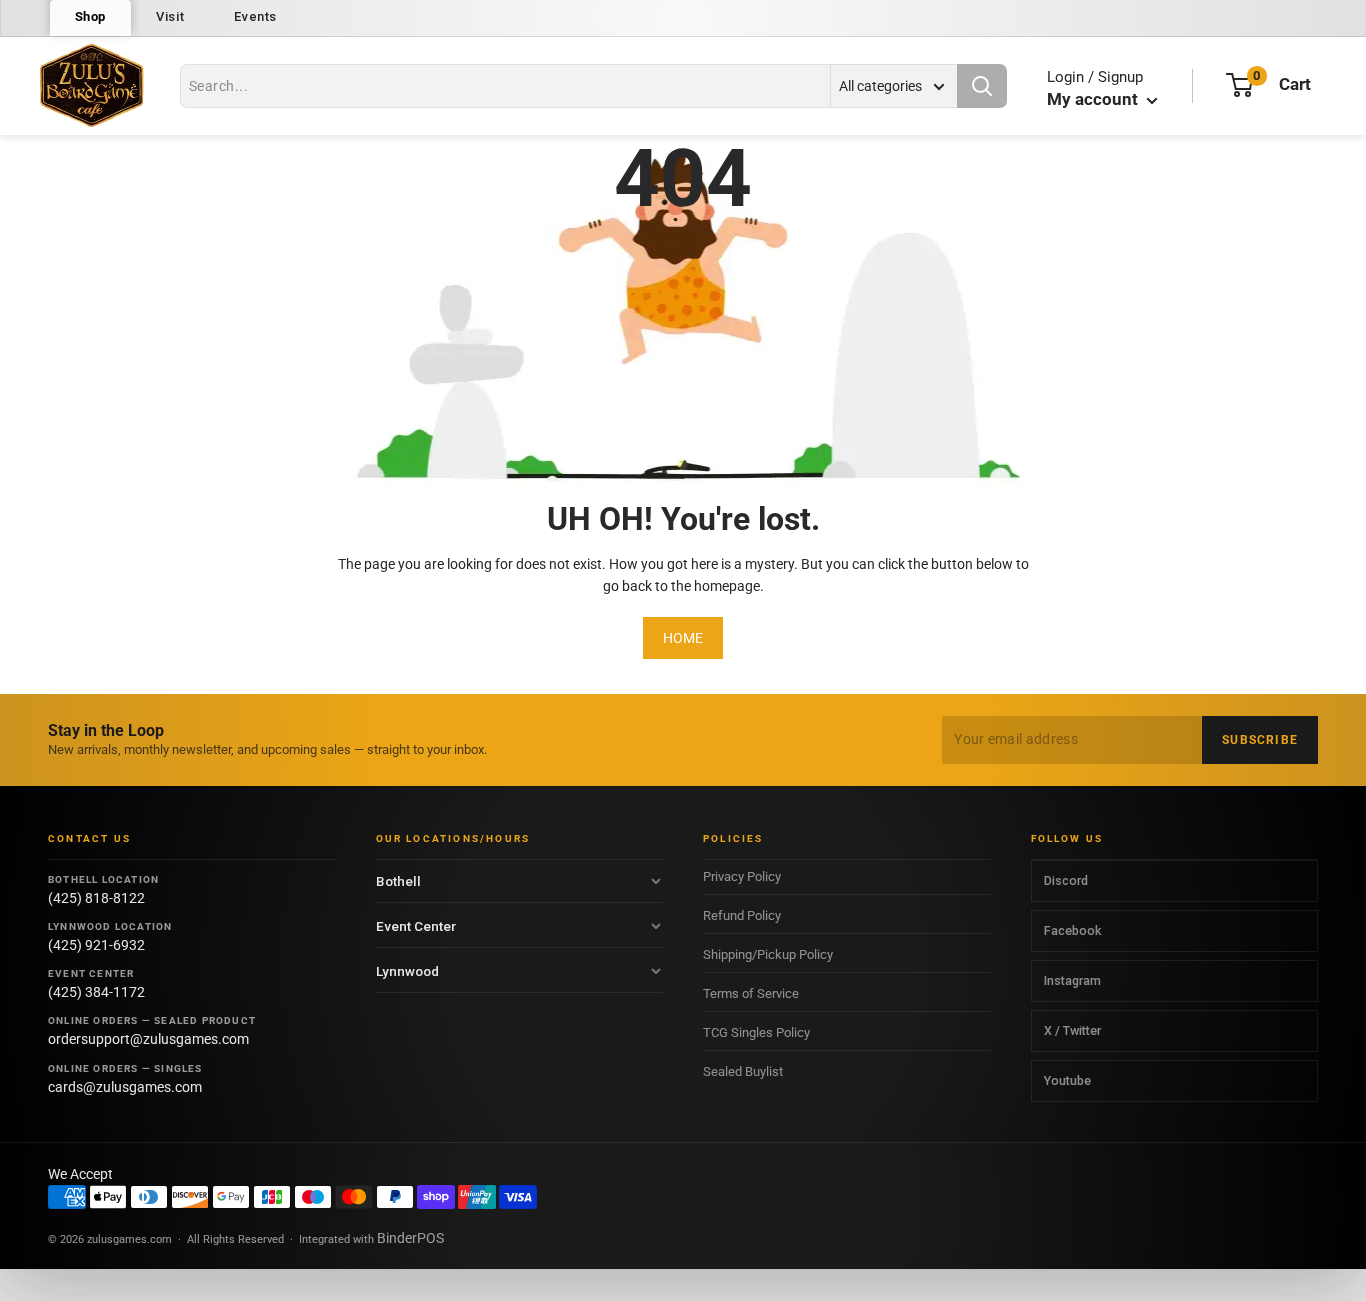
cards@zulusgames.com (125, 1087)
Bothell (398, 881)
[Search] (982, 86)
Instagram (1072, 980)
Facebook (1072, 930)
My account (1094, 99)
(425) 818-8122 (96, 898)
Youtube (1067, 1080)
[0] (1239, 85)
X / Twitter (1072, 1030)
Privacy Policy (742, 876)
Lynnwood (407, 971)
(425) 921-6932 (96, 945)
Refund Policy (742, 915)
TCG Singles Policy (756, 1032)
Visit (170, 16)
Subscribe (1260, 740)
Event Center (416, 926)
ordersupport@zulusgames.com (148, 1039)
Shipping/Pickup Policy (768, 954)
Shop (91, 16)
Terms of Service (751, 993)
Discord (1066, 880)
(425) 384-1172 (96, 992)
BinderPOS (410, 1238)
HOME (683, 638)
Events (255, 16)
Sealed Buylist (743, 1071)
